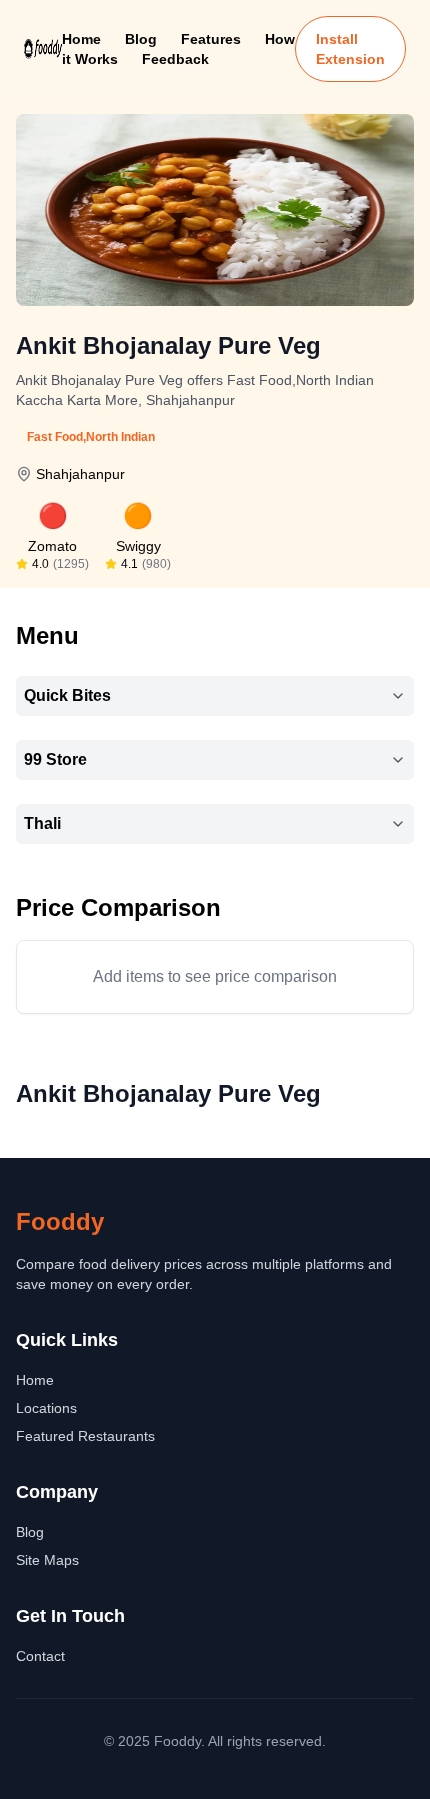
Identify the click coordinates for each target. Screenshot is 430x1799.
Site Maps (47, 1560)
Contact (40, 1656)
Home (81, 39)
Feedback (175, 59)
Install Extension (350, 49)
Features (211, 39)
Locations (46, 1408)
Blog (141, 39)
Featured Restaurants (85, 1436)
